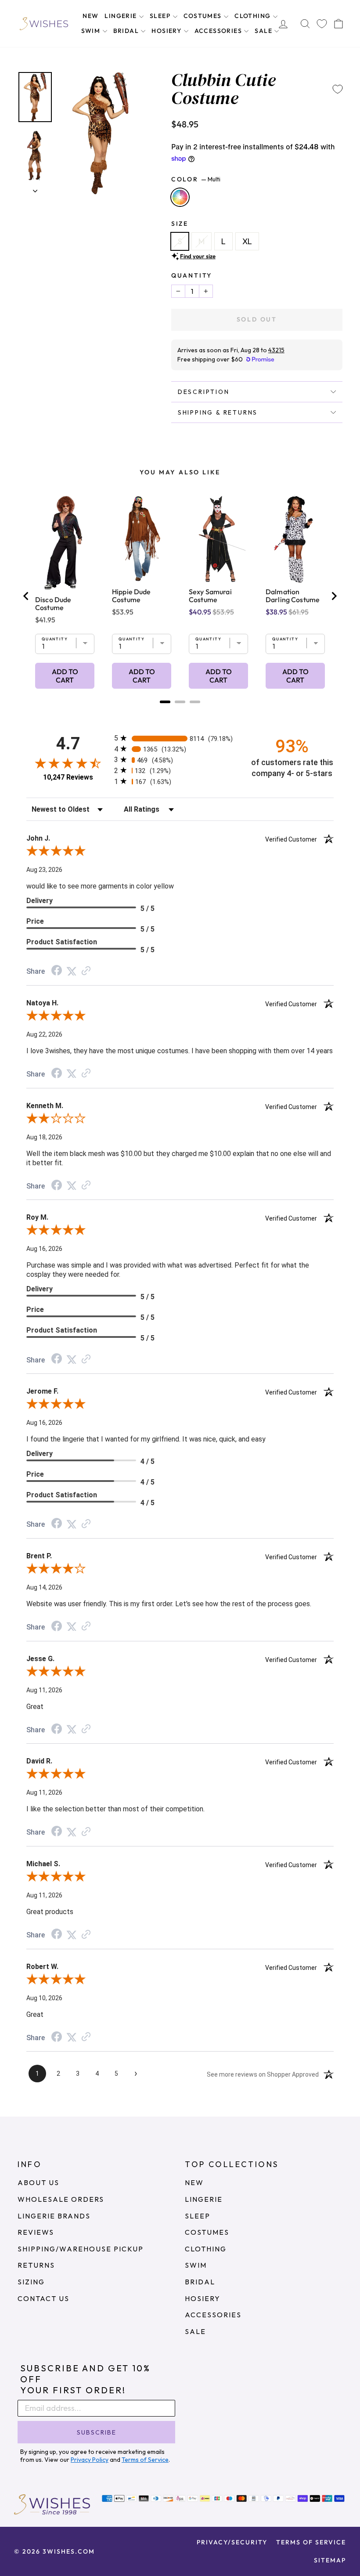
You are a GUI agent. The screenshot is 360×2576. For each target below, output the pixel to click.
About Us (38, 2182)
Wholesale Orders (61, 2199)
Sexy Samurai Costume (210, 596)
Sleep (161, 16)
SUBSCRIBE (97, 2432)
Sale (264, 31)
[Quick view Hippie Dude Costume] (142, 539)
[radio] (180, 738)
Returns (36, 2265)
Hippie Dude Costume (131, 596)
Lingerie (122, 16)
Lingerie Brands (54, 2216)
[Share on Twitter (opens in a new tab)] (72, 971)
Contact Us (43, 2298)
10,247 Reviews (68, 777)
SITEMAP (330, 2560)
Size (180, 224)
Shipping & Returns (218, 412)
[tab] (165, 702)
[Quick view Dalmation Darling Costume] (295, 539)
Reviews (36, 2232)
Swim (92, 31)
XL (247, 241)
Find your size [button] (198, 256)
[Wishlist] (322, 23)
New (90, 16)
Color (196, 179)
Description (204, 392)
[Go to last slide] (26, 596)
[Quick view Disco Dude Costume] (65, 543)
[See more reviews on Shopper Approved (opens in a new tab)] (86, 971)
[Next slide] (334, 596)
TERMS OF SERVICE (311, 2542)
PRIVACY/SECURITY (232, 2542)
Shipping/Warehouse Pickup (81, 2249)
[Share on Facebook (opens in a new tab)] (57, 971)
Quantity (192, 275)
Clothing (254, 16)
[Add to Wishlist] (338, 89)
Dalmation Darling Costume (293, 596)
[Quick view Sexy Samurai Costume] (218, 539)
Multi (180, 197)
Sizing (31, 2282)
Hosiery (167, 31)
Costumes (204, 16)
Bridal (127, 31)
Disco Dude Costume (53, 603)
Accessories (219, 31)
